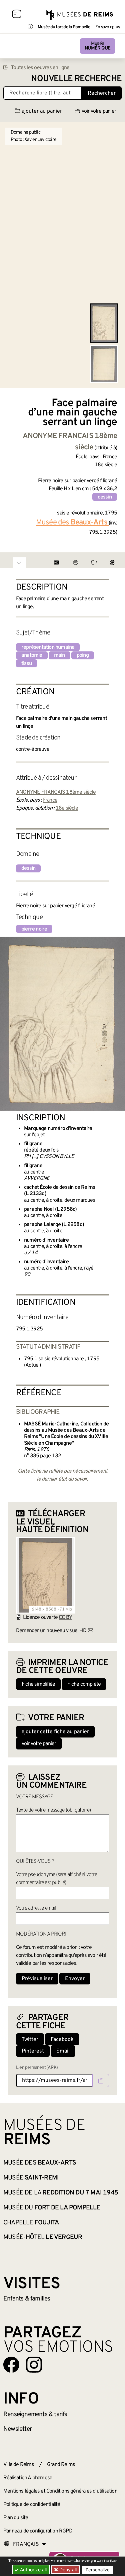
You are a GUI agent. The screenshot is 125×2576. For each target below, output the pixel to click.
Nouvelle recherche (76, 79)
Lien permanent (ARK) (37, 2068)
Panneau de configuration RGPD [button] (38, 2531)
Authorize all (33, 2570)
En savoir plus (107, 27)
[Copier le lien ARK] (101, 2080)
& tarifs (35, 2414)
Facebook (62, 2040)
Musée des (40, 2163)
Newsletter (17, 2429)
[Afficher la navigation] (17, 15)
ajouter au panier (42, 111)
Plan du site (16, 2518)
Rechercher (102, 93)
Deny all (67, 2570)
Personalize (98, 2570)
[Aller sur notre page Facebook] (11, 2365)
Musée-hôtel (43, 2237)
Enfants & (27, 2299)
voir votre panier (99, 111)
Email (63, 2051)
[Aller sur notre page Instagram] (34, 2365)
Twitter (30, 2040)
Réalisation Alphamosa (28, 2478)
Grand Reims (61, 2465)
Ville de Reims (19, 2465)
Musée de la (61, 2193)
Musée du (52, 2208)
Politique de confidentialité (32, 2505)
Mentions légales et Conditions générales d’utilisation (60, 2491)
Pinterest (33, 2051)
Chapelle (31, 2223)
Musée (97, 46)
